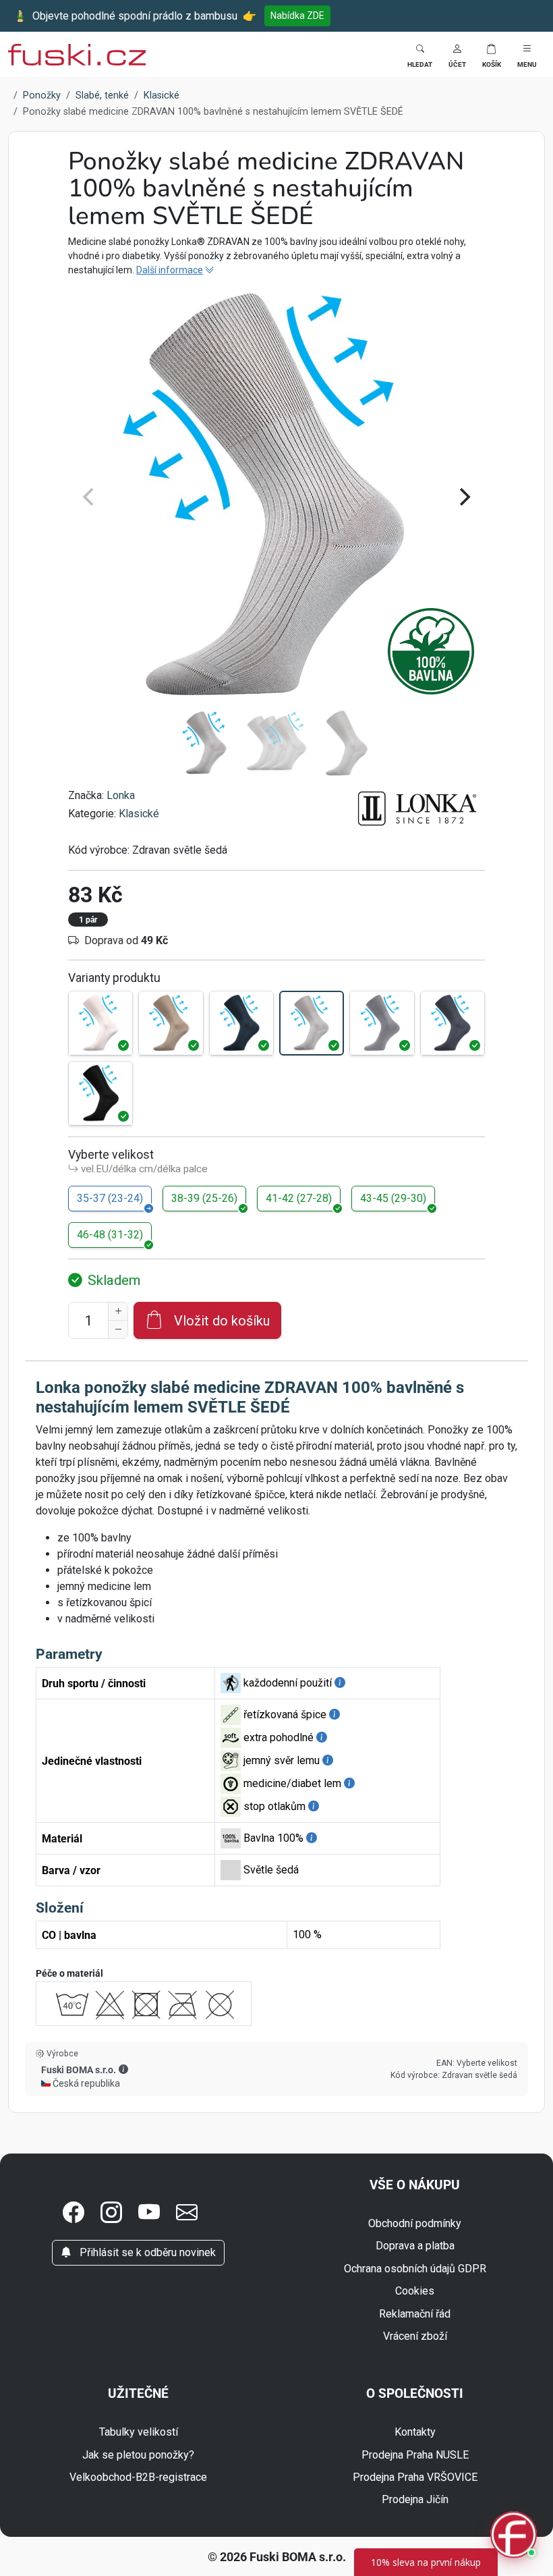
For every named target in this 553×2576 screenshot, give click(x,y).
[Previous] (90, 497)
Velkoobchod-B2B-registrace (138, 2477)
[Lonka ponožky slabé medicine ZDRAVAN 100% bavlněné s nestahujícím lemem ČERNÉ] (100, 1093)
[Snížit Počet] (118, 1330)
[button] (457, 54)
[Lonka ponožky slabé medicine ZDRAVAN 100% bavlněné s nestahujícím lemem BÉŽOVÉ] (171, 1023)
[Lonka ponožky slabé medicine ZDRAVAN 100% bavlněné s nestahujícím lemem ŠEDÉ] (382, 1023)
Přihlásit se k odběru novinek (146, 2252)
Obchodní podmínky (415, 2223)
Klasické (139, 814)
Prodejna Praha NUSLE (415, 2455)
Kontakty (415, 2432)
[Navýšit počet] (118, 1311)
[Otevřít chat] (514, 2537)
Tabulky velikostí (139, 2432)
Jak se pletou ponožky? (138, 2455)
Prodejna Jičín (415, 2499)
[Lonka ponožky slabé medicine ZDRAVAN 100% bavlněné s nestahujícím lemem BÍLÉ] (100, 1023)
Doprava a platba (415, 2246)
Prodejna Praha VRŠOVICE (415, 2477)
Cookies (415, 2291)
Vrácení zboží (415, 2336)
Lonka (121, 795)
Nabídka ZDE (297, 16)
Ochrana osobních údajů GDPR (415, 2269)
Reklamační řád (415, 2314)
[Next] (463, 497)
